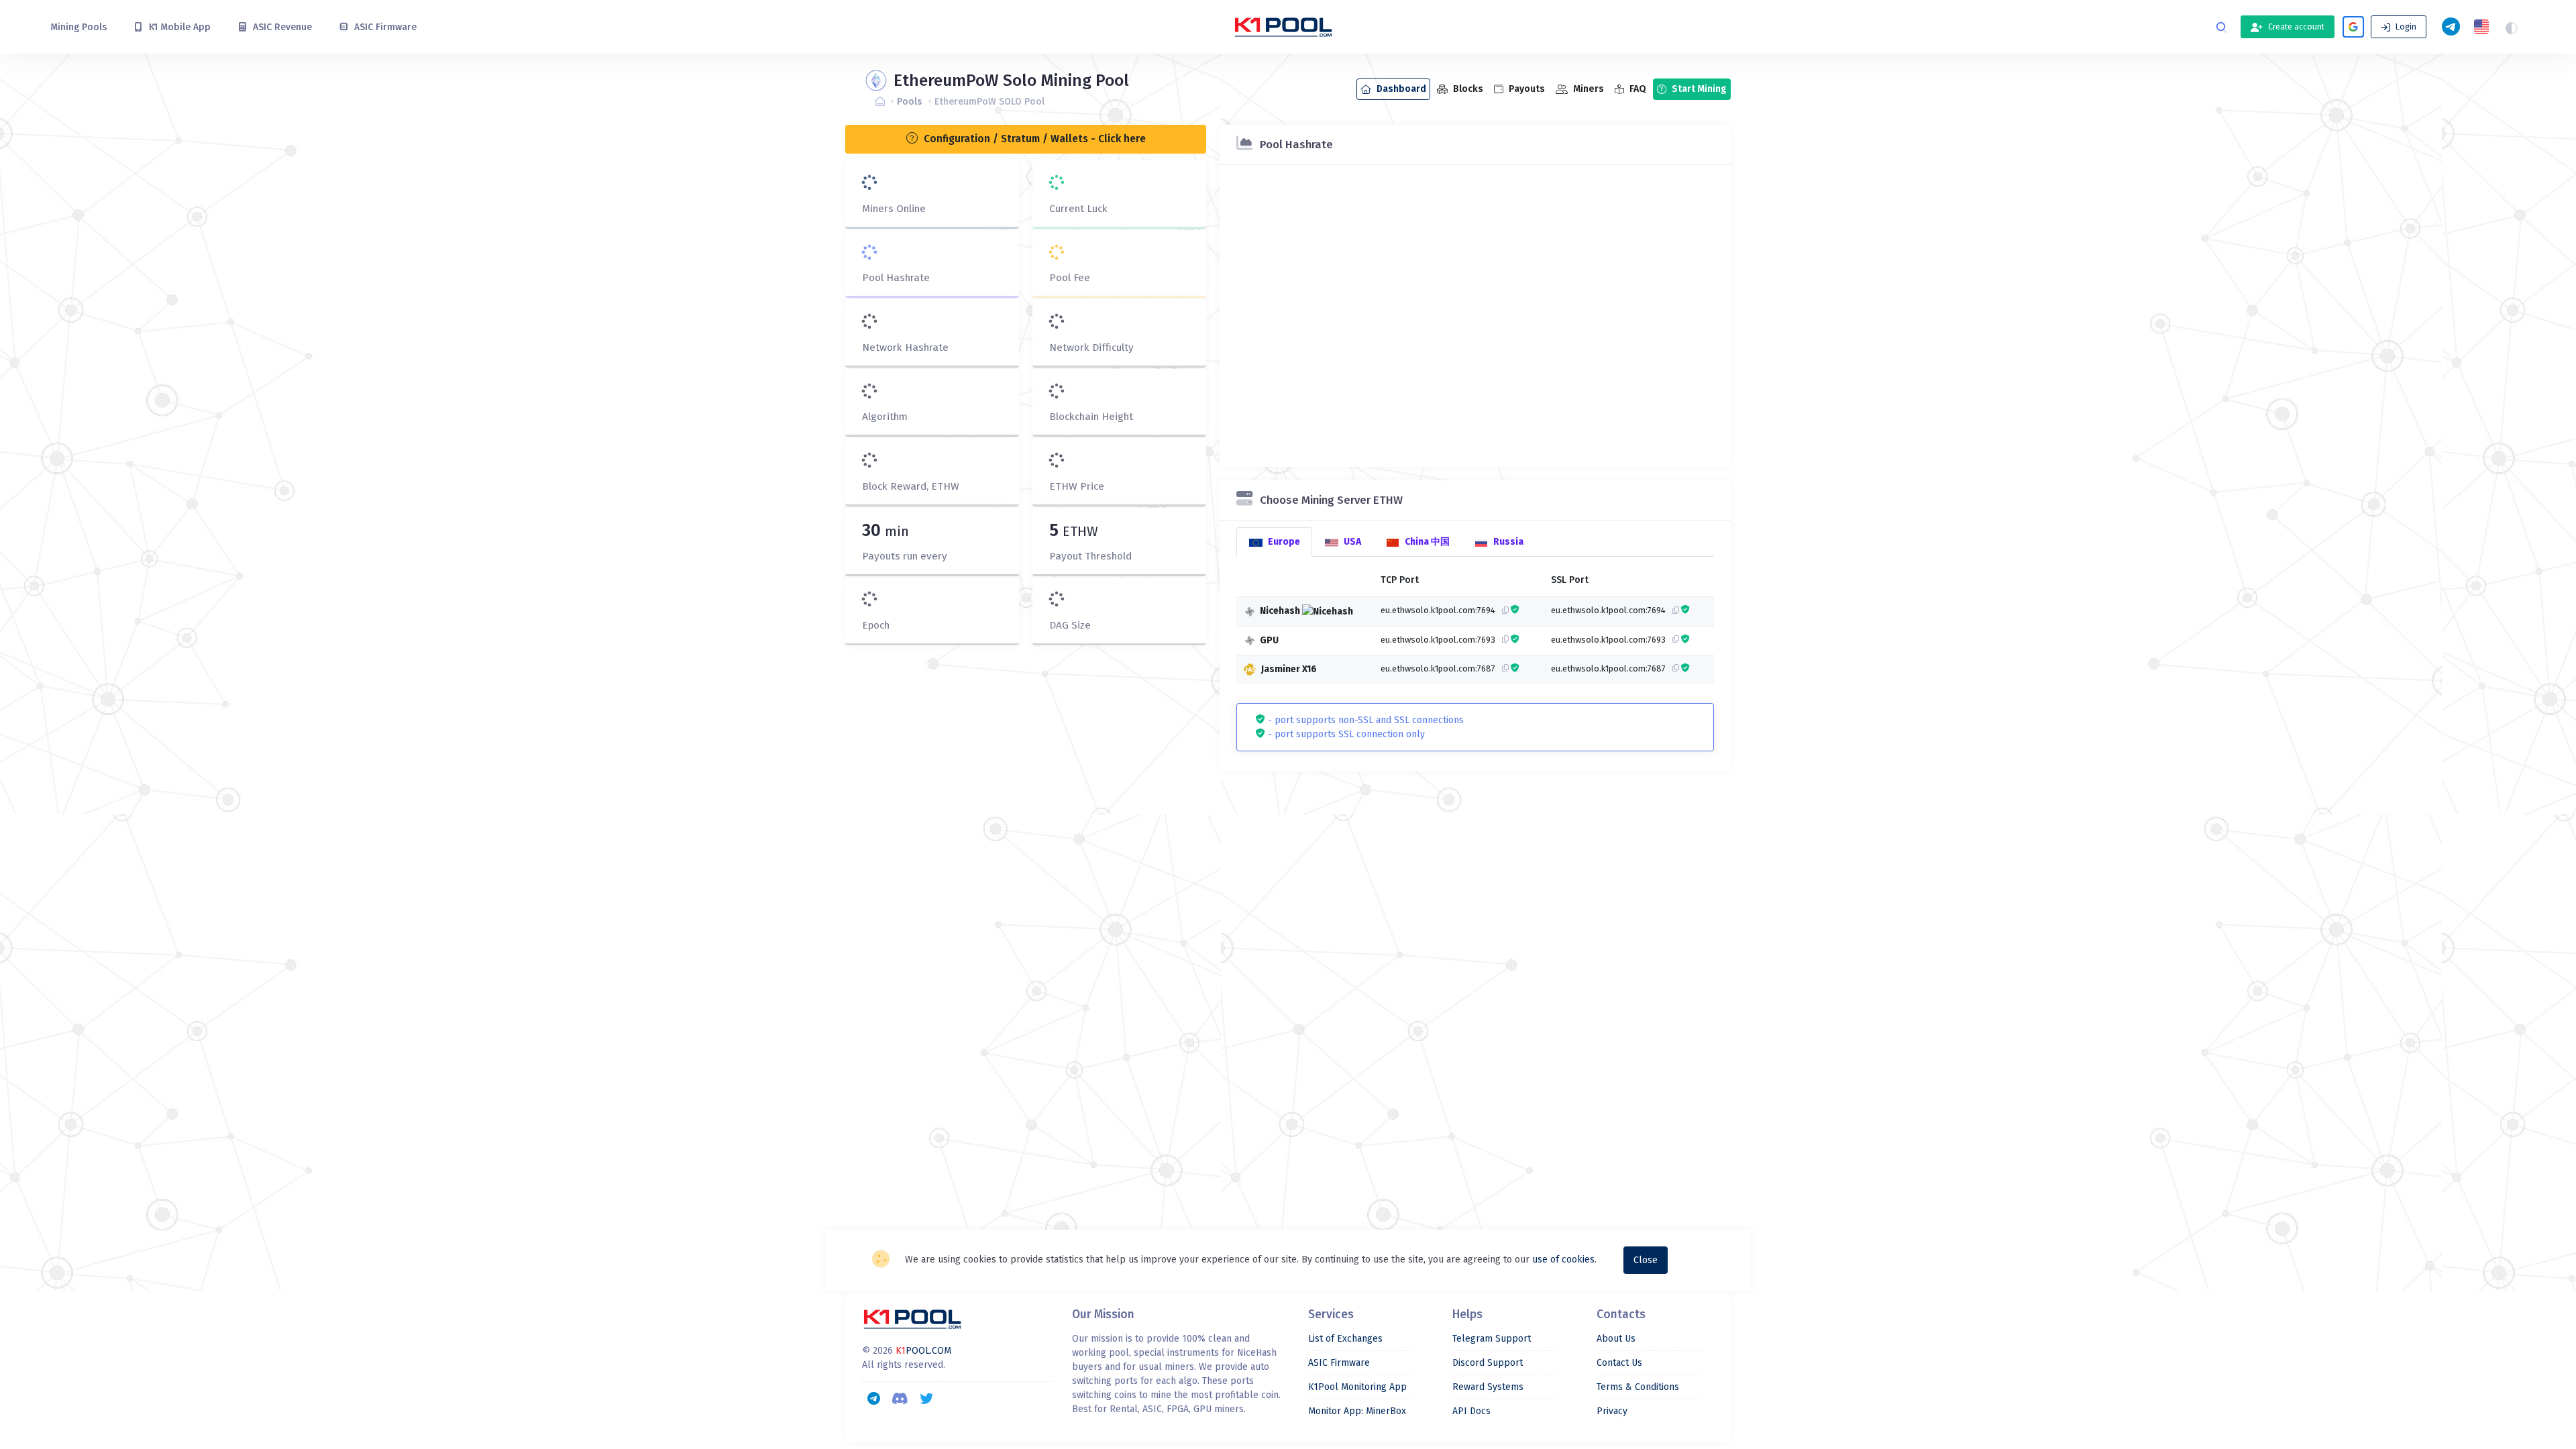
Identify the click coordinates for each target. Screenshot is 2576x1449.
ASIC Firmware (1339, 1363)
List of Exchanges (1345, 1339)
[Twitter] (926, 1398)
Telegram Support (1492, 1339)
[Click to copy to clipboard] (1502, 610)
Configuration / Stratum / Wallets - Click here (1033, 139)
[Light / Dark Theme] (2512, 27)
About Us (1616, 1339)
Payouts (1526, 89)
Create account (2295, 27)
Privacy (1612, 1411)
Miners (1588, 89)
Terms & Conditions (1638, 1387)
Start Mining (1698, 89)
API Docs (1471, 1411)
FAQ (1637, 89)
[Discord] (900, 1398)
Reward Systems (1488, 1387)
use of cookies (1563, 1259)
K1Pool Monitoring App (1357, 1387)
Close (1646, 1260)
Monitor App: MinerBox (1357, 1411)
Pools (909, 102)
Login (2405, 27)
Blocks (1467, 89)
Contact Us (1619, 1363)
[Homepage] (883, 102)
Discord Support (1488, 1363)
